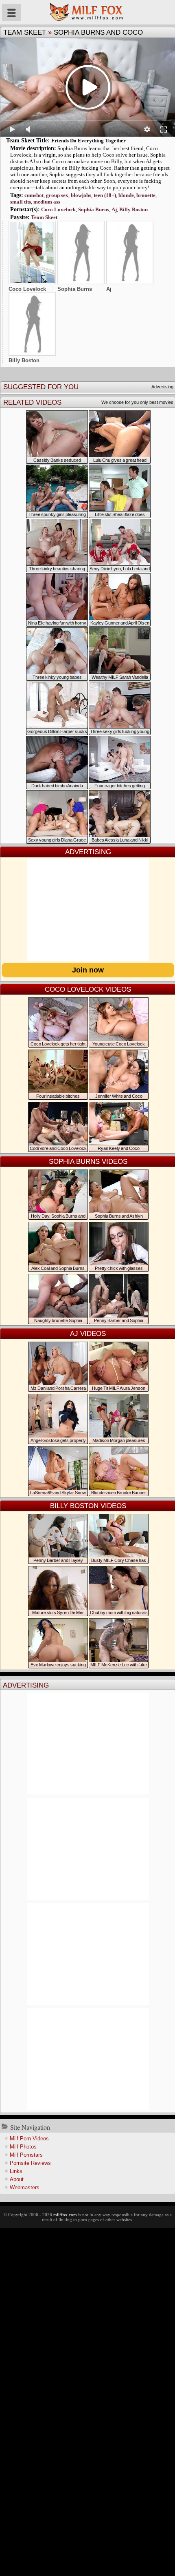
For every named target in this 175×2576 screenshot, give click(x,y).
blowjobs (81, 195)
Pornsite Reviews (30, 2163)
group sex (57, 195)
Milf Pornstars (26, 2155)
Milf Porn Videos (29, 2139)
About (17, 2179)
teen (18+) (105, 195)
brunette (146, 195)
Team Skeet (25, 32)
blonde (126, 195)
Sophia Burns (94, 209)
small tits (21, 202)
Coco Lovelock (58, 209)
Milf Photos (23, 2147)
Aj (114, 209)
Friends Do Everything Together (89, 141)
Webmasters (25, 2187)
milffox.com (65, 2215)
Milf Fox (87, 12)
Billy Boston (133, 209)
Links (16, 2171)
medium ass (47, 202)
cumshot (34, 195)
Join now (88, 970)
